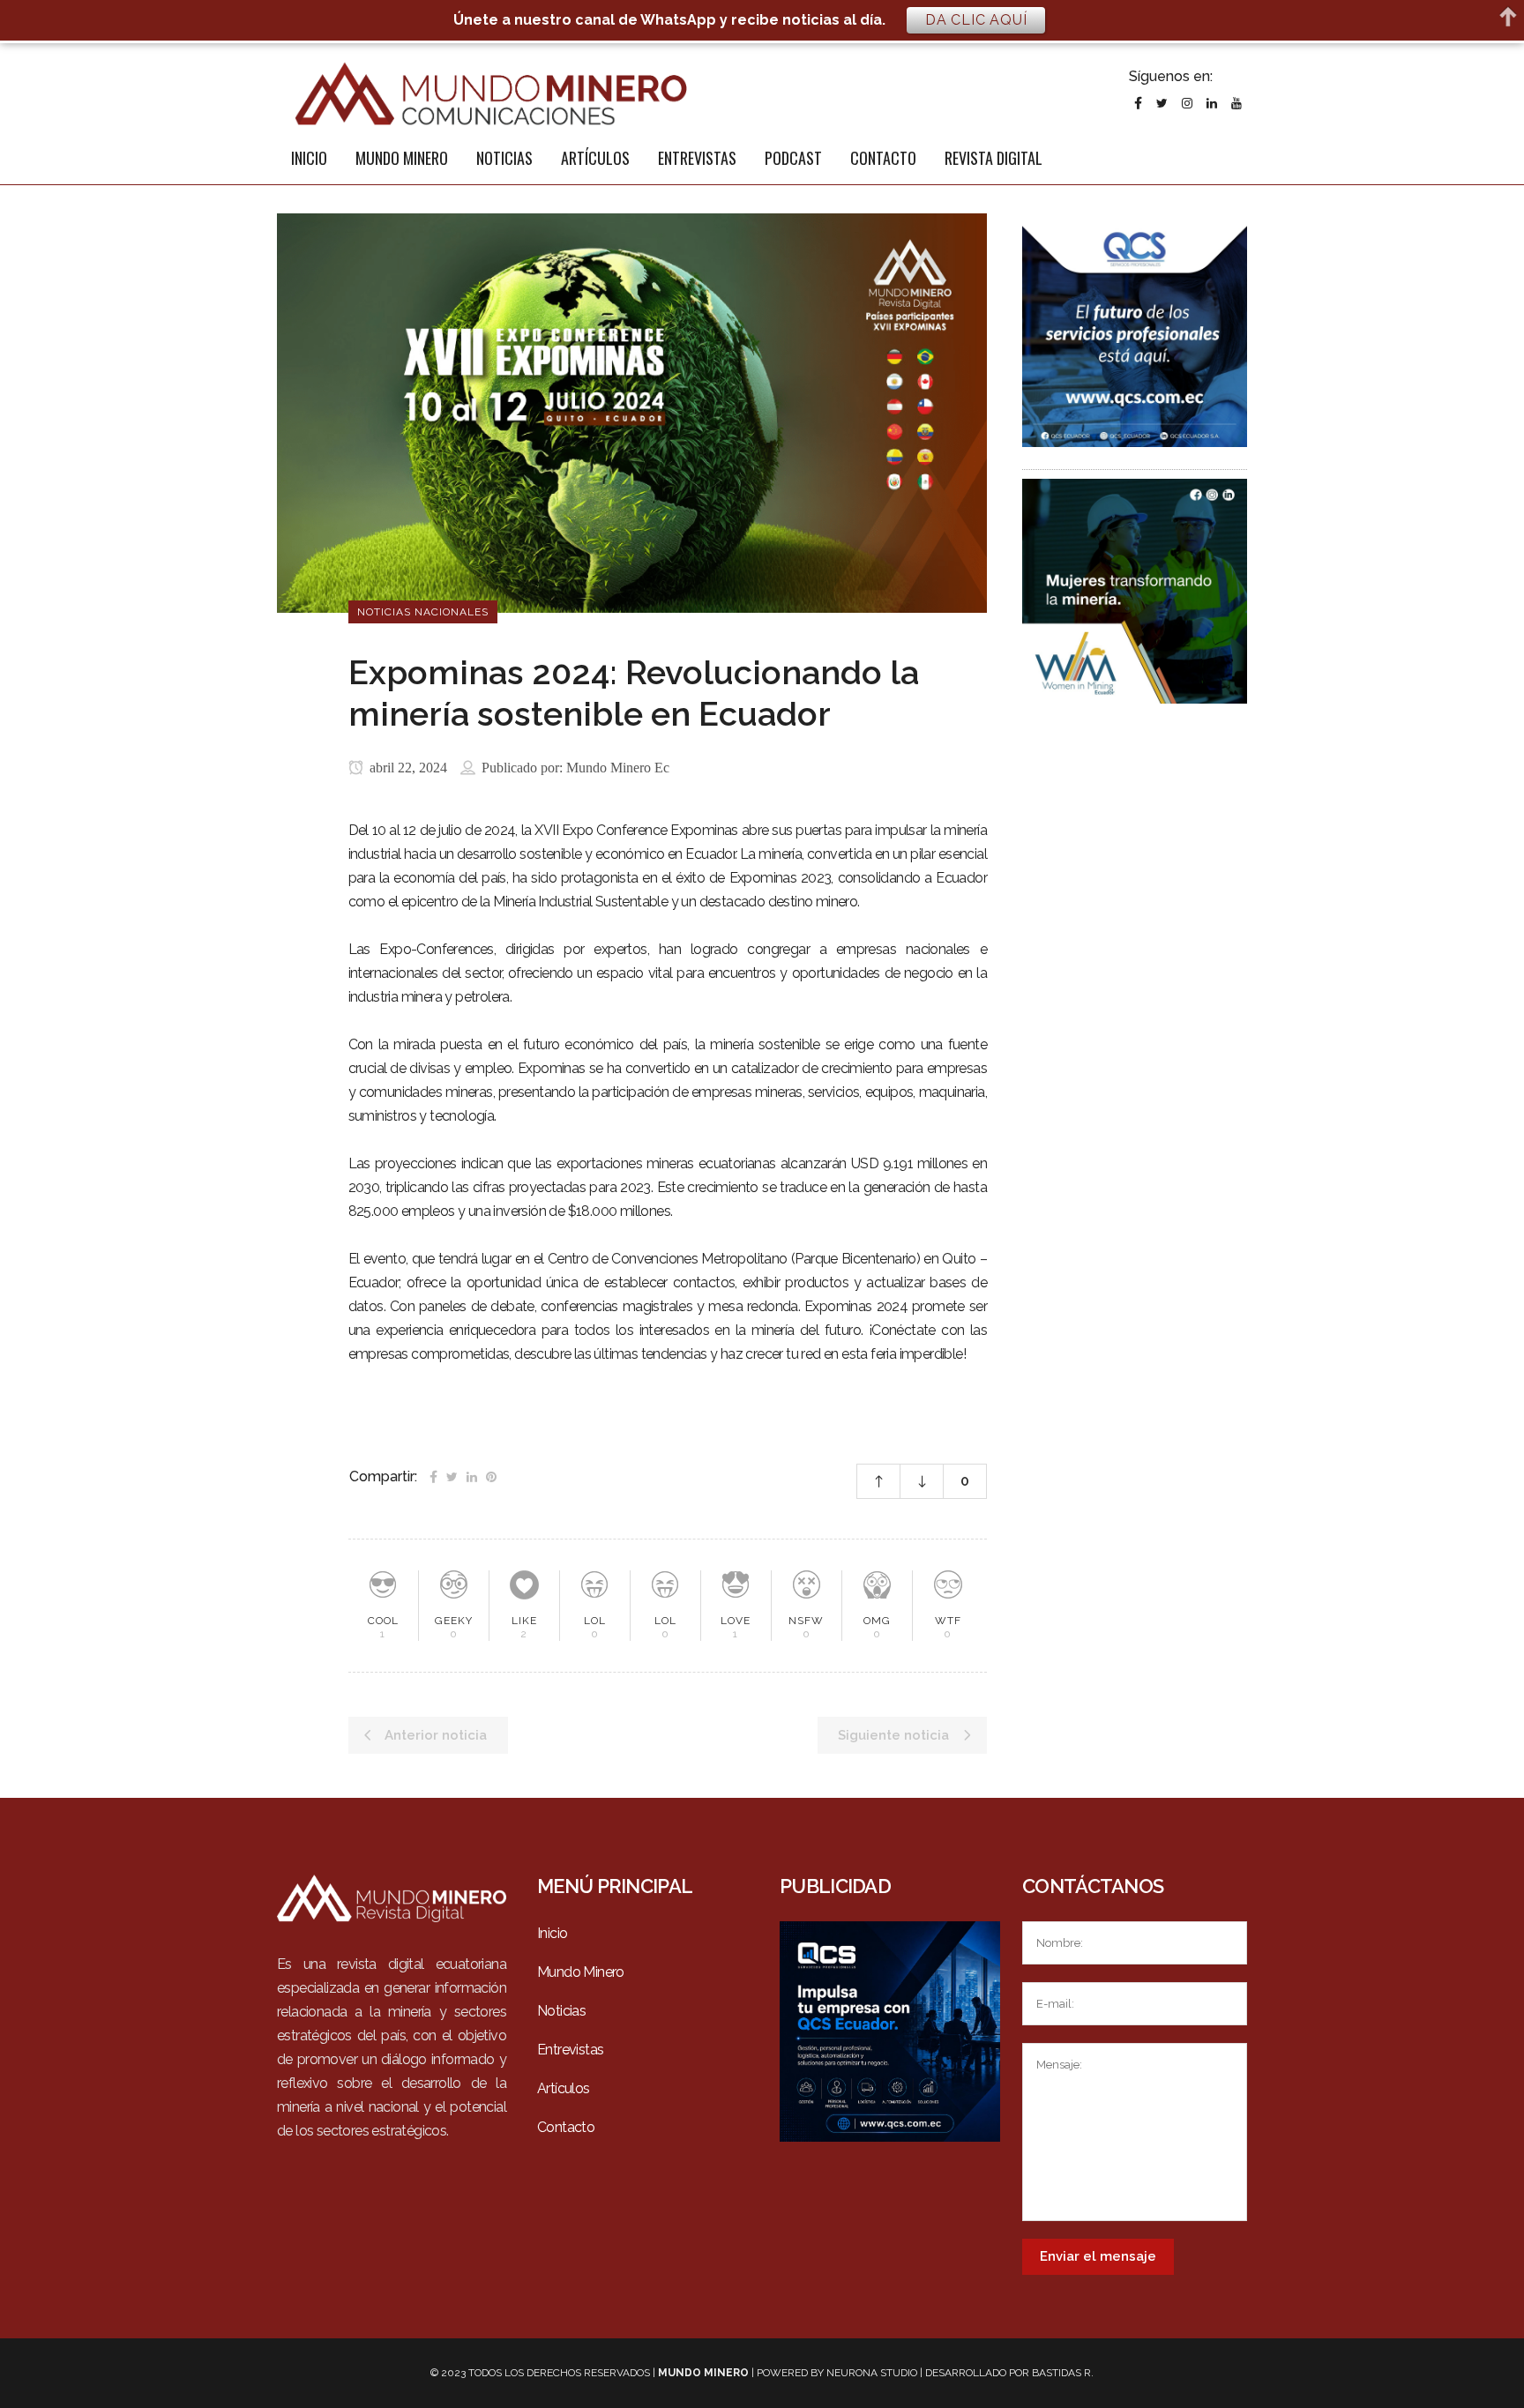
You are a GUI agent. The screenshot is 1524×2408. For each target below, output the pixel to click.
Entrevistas (570, 2050)
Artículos (564, 2088)
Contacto (566, 2127)
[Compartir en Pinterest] (491, 1475)
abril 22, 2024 (407, 768)
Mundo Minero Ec (618, 768)
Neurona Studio (872, 2373)
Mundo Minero (581, 1972)
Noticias (561, 2011)
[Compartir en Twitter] (452, 1475)
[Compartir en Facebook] (433, 1475)
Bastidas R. (1063, 2373)
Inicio (552, 1933)
